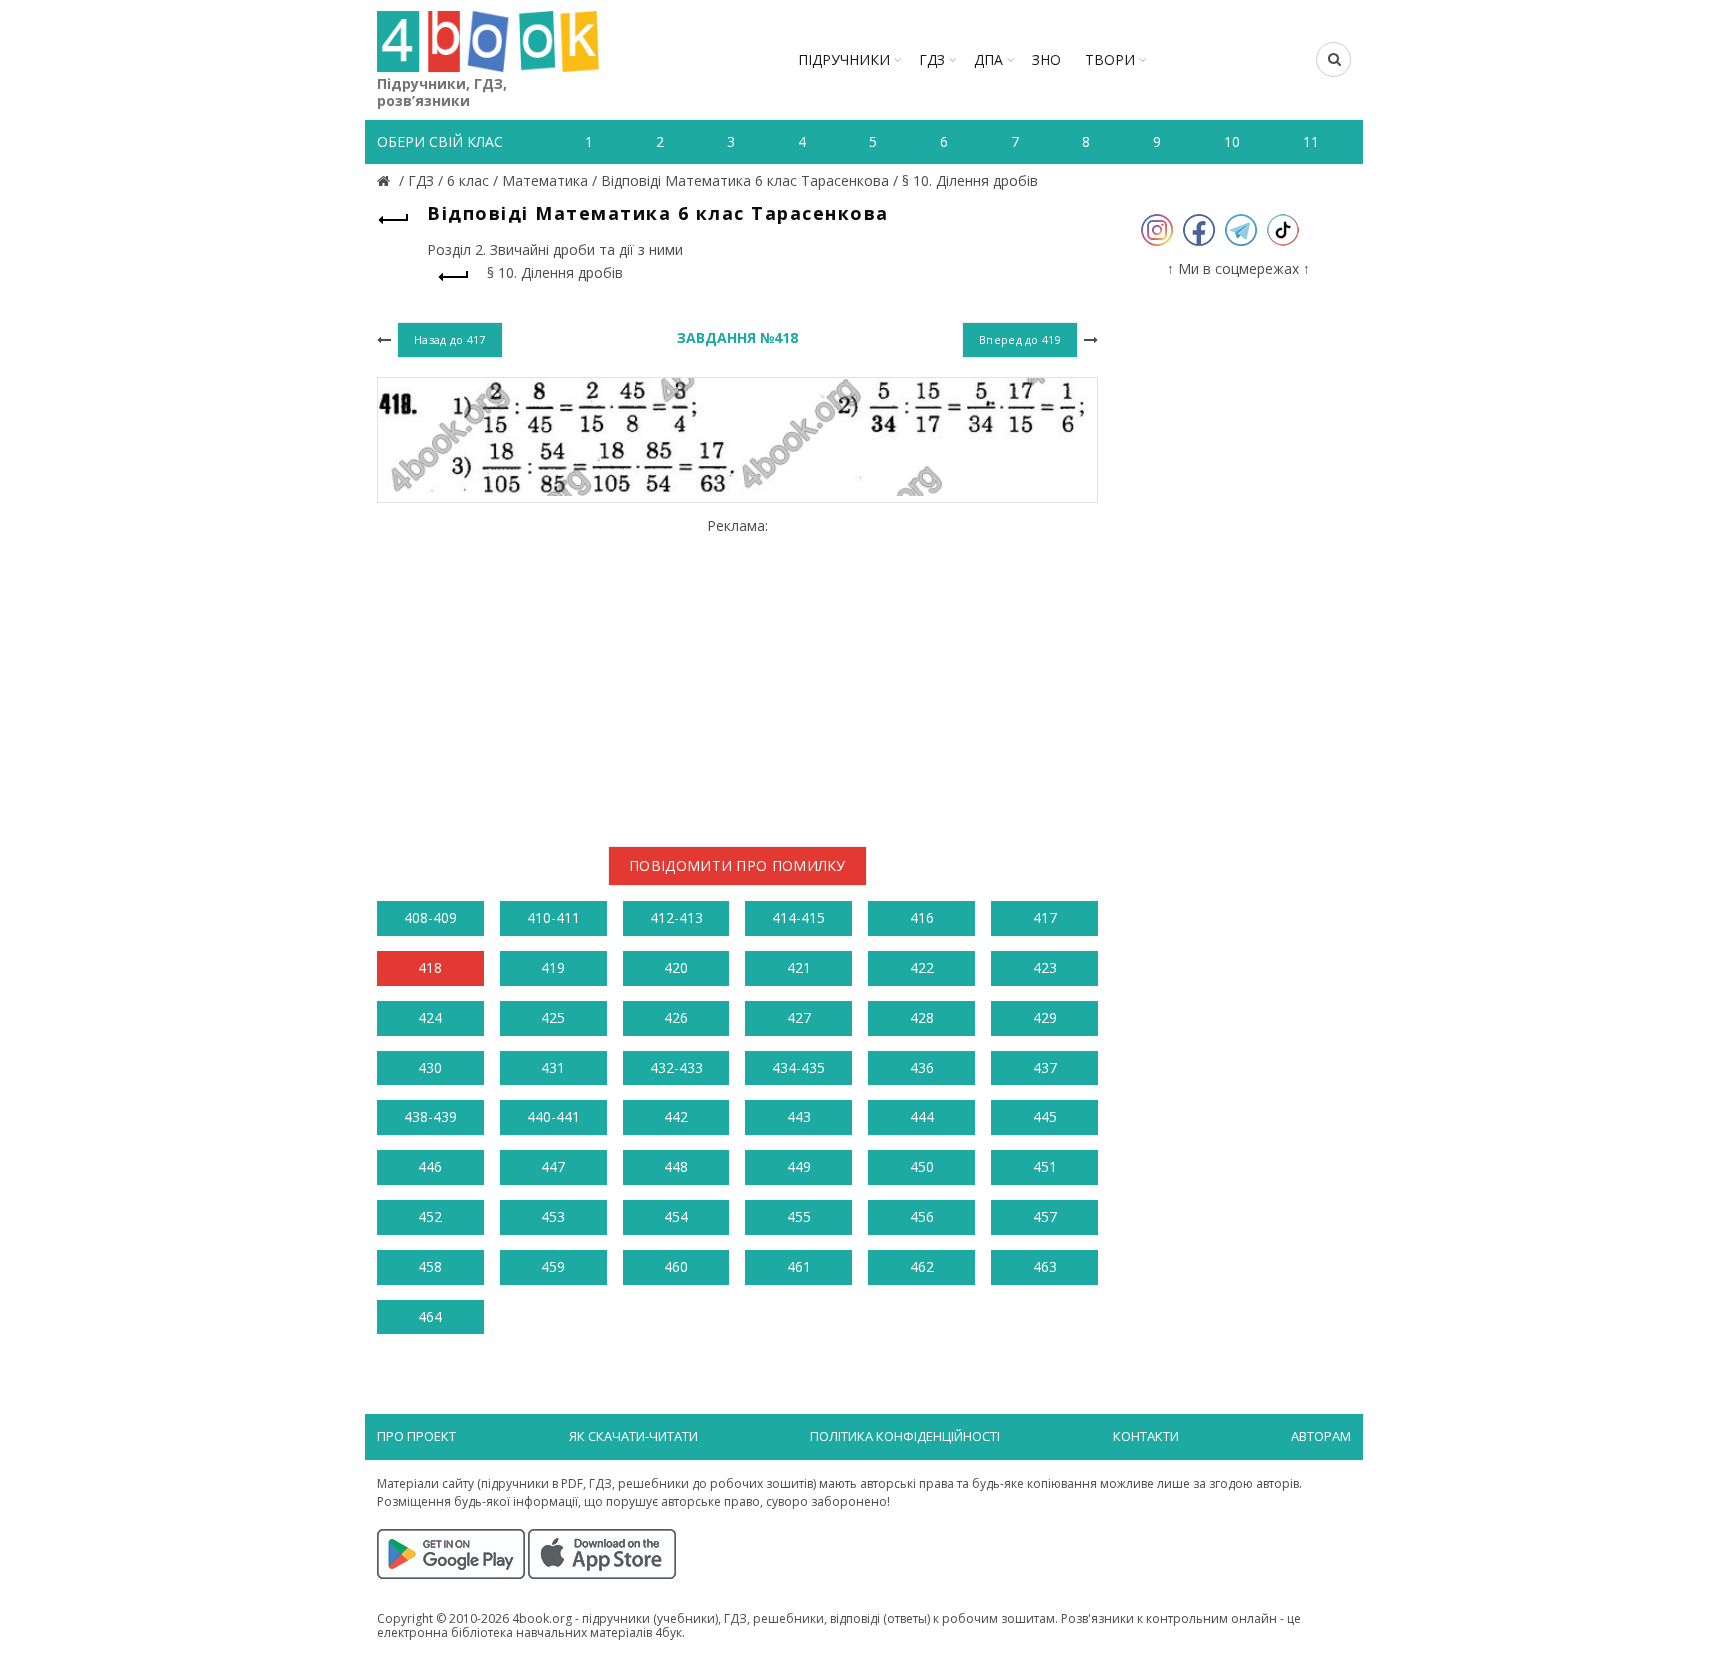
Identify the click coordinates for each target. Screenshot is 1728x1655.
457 (1045, 1216)
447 (553, 1166)
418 (430, 967)
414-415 (798, 917)
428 (922, 1017)
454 (676, 1216)
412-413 (676, 917)
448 (676, 1166)
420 (676, 967)
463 (1045, 1266)
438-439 (430, 1116)
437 (1045, 1067)
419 (553, 967)
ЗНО (1046, 59)
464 (430, 1316)
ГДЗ (932, 59)
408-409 (430, 917)
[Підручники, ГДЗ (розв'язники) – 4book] (386, 180)
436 (922, 1067)
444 (922, 1116)
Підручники (844, 59)
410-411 (553, 917)
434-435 (798, 1067)
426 (676, 1017)
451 (1045, 1166)
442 (676, 1116)
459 (553, 1266)
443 (799, 1116)
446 (430, 1166)
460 (676, 1266)
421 (799, 967)
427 (799, 1017)
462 (922, 1266)
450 (922, 1166)
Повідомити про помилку (737, 865)
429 (1045, 1017)
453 (553, 1216)
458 (430, 1266)
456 (922, 1216)
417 (1045, 917)
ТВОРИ (1110, 59)
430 (430, 1067)
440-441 (553, 1116)
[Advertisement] (737, 674)
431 (553, 1067)
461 (799, 1266)
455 (799, 1216)
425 (553, 1017)
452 (430, 1216)
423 (1045, 967)
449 (799, 1166)
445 (1045, 1116)
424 (430, 1017)
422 (922, 967)
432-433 (676, 1067)
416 (922, 917)
